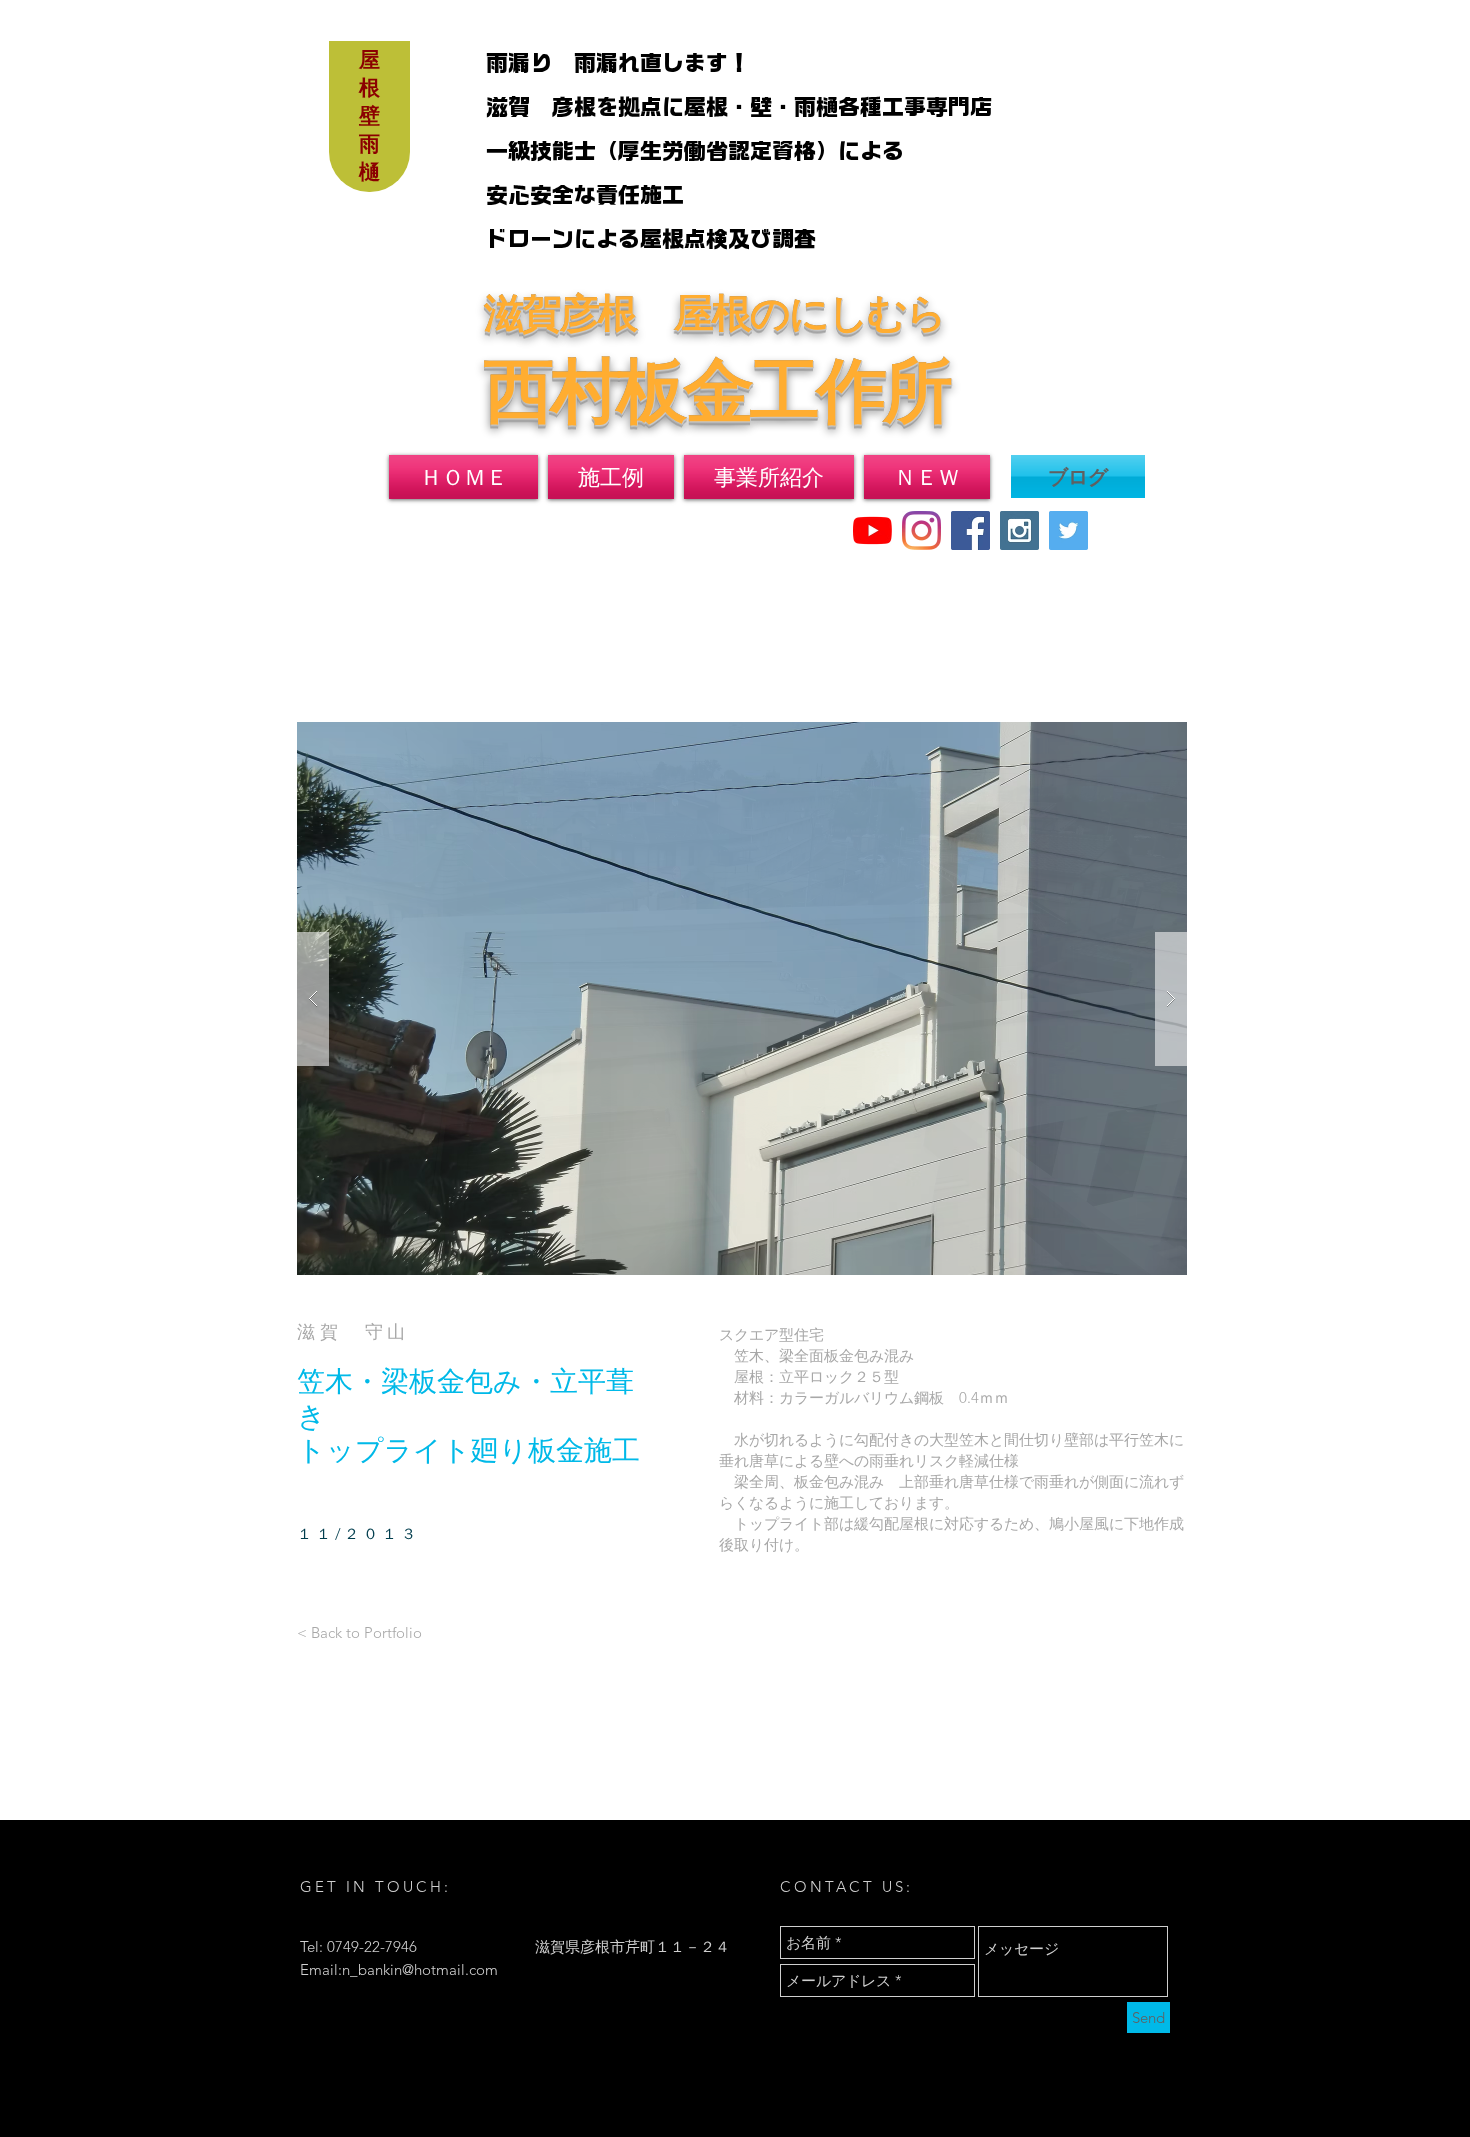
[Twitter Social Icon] (1068, 530)
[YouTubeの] (872, 530)
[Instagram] (921, 530)
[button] (742, 998)
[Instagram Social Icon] (1019, 530)
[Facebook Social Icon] (970, 530)
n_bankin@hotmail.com (420, 1969)
